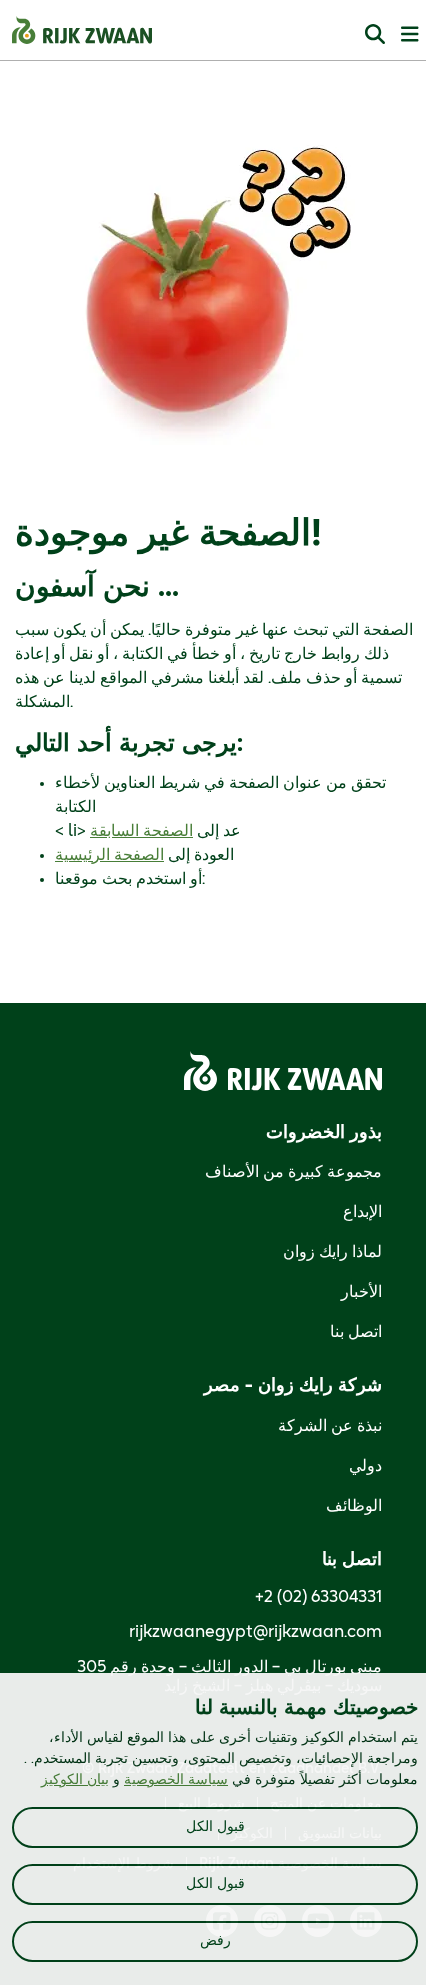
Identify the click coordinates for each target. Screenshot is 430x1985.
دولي (365, 1466)
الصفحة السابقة (141, 831)
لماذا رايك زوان (332, 1252)
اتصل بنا (356, 1332)
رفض (215, 1941)
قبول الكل (215, 1827)
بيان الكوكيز (75, 1780)
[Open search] (375, 33)
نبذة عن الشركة (330, 1426)
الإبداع (362, 1212)
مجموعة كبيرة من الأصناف (293, 1172)
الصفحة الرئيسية (109, 855)
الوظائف (354, 1506)
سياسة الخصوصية (176, 1780)
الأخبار (361, 1292)
